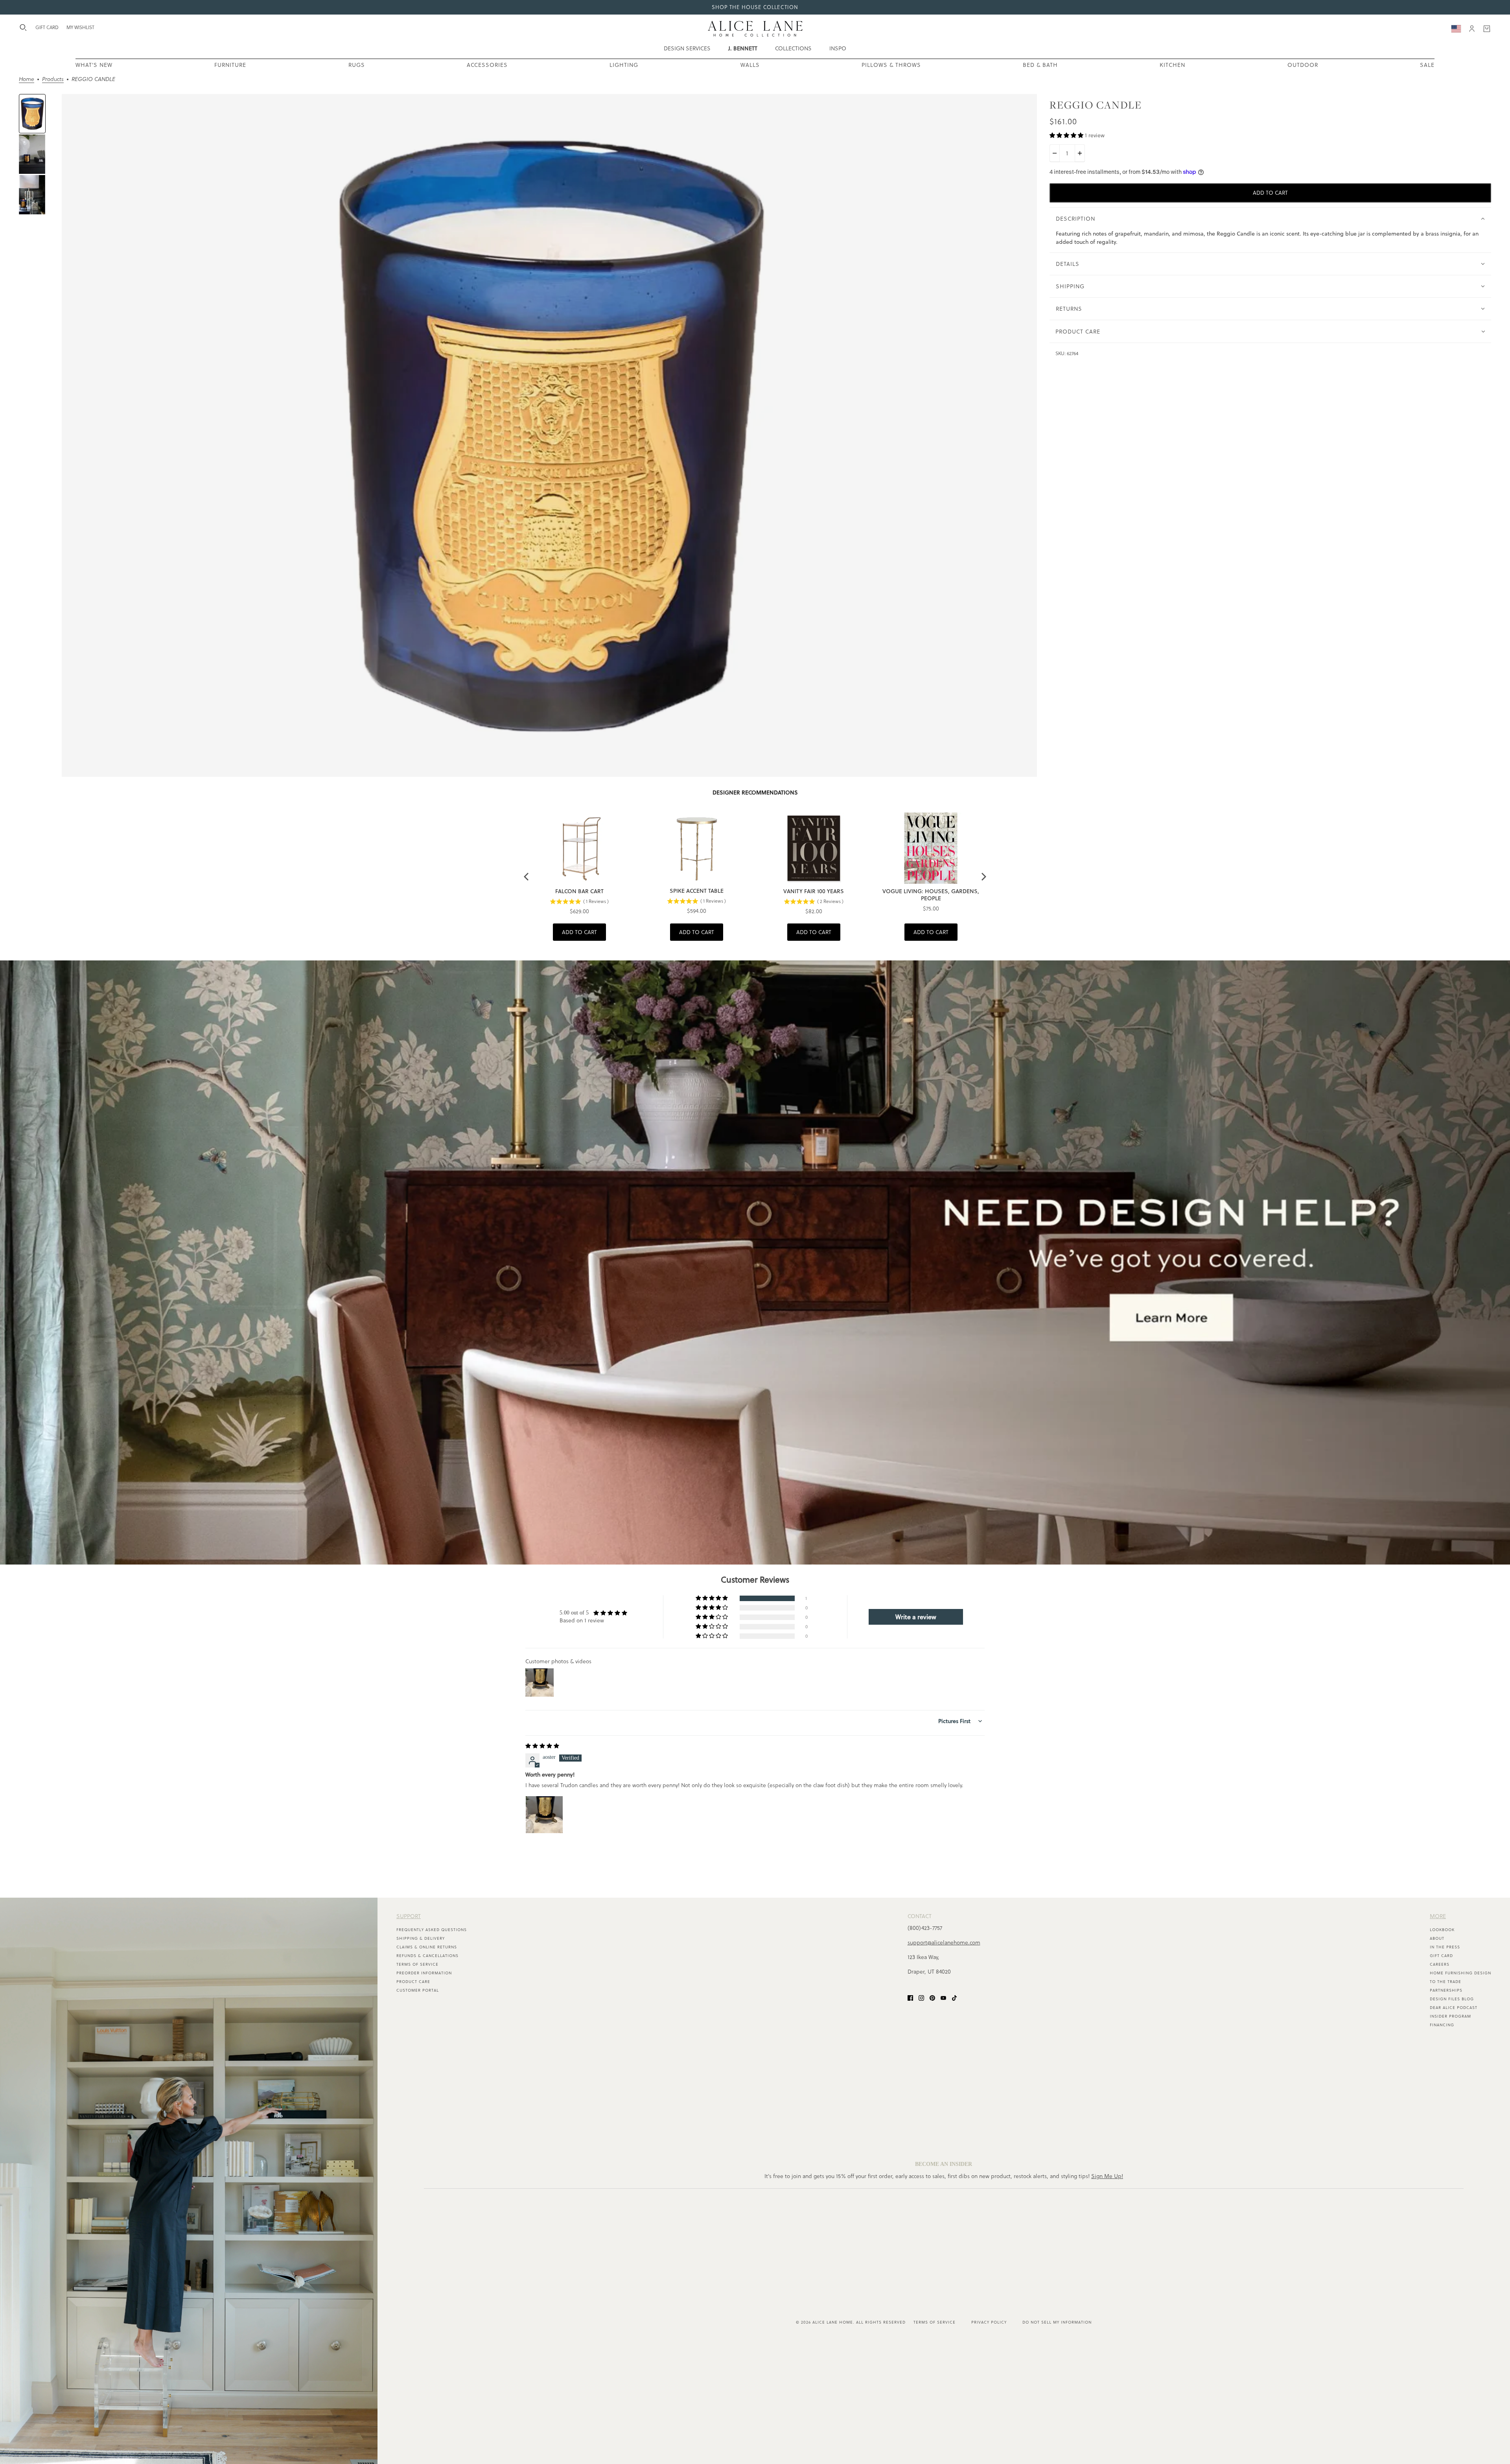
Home (27, 80)
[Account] (1472, 29)
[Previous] (527, 877)
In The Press (1445, 1947)
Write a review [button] (916, 1617)
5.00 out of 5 (574, 1613)
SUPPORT (409, 1916)
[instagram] (921, 1997)
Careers (1440, 1964)
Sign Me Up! (1107, 2176)
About (1437, 1938)
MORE (1438, 1916)
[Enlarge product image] (549, 435)
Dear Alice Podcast (1454, 2008)
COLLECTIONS (793, 48)
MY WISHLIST (80, 27)
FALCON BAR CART (579, 891)
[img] (542, 1746)
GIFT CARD (47, 27)
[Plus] (1080, 153)
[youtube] (943, 1997)
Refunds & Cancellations (427, 1956)
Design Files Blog (1452, 1999)
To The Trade (1446, 1982)
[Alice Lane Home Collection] (755, 29)
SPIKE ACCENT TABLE (697, 891)
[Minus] (1055, 153)
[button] (1067, 135)
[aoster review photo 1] (544, 1815)
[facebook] (910, 1997)
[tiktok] (954, 1997)
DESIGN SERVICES (687, 48)
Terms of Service (417, 1964)
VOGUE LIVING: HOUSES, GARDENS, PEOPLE (931, 895)
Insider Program (1450, 2016)
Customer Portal (418, 1990)
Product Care (413, 1982)
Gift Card (1441, 1956)
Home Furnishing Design (1460, 1973)
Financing (1442, 2025)
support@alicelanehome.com (944, 1942)
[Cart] (1487, 29)
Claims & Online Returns (427, 1947)
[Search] (23, 28)
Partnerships (1446, 1990)
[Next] (983, 877)
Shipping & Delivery (421, 1938)
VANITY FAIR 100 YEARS (814, 891)
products (53, 80)
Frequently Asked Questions (432, 1930)
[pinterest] (932, 1997)
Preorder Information (424, 1973)
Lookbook (1442, 1930)
